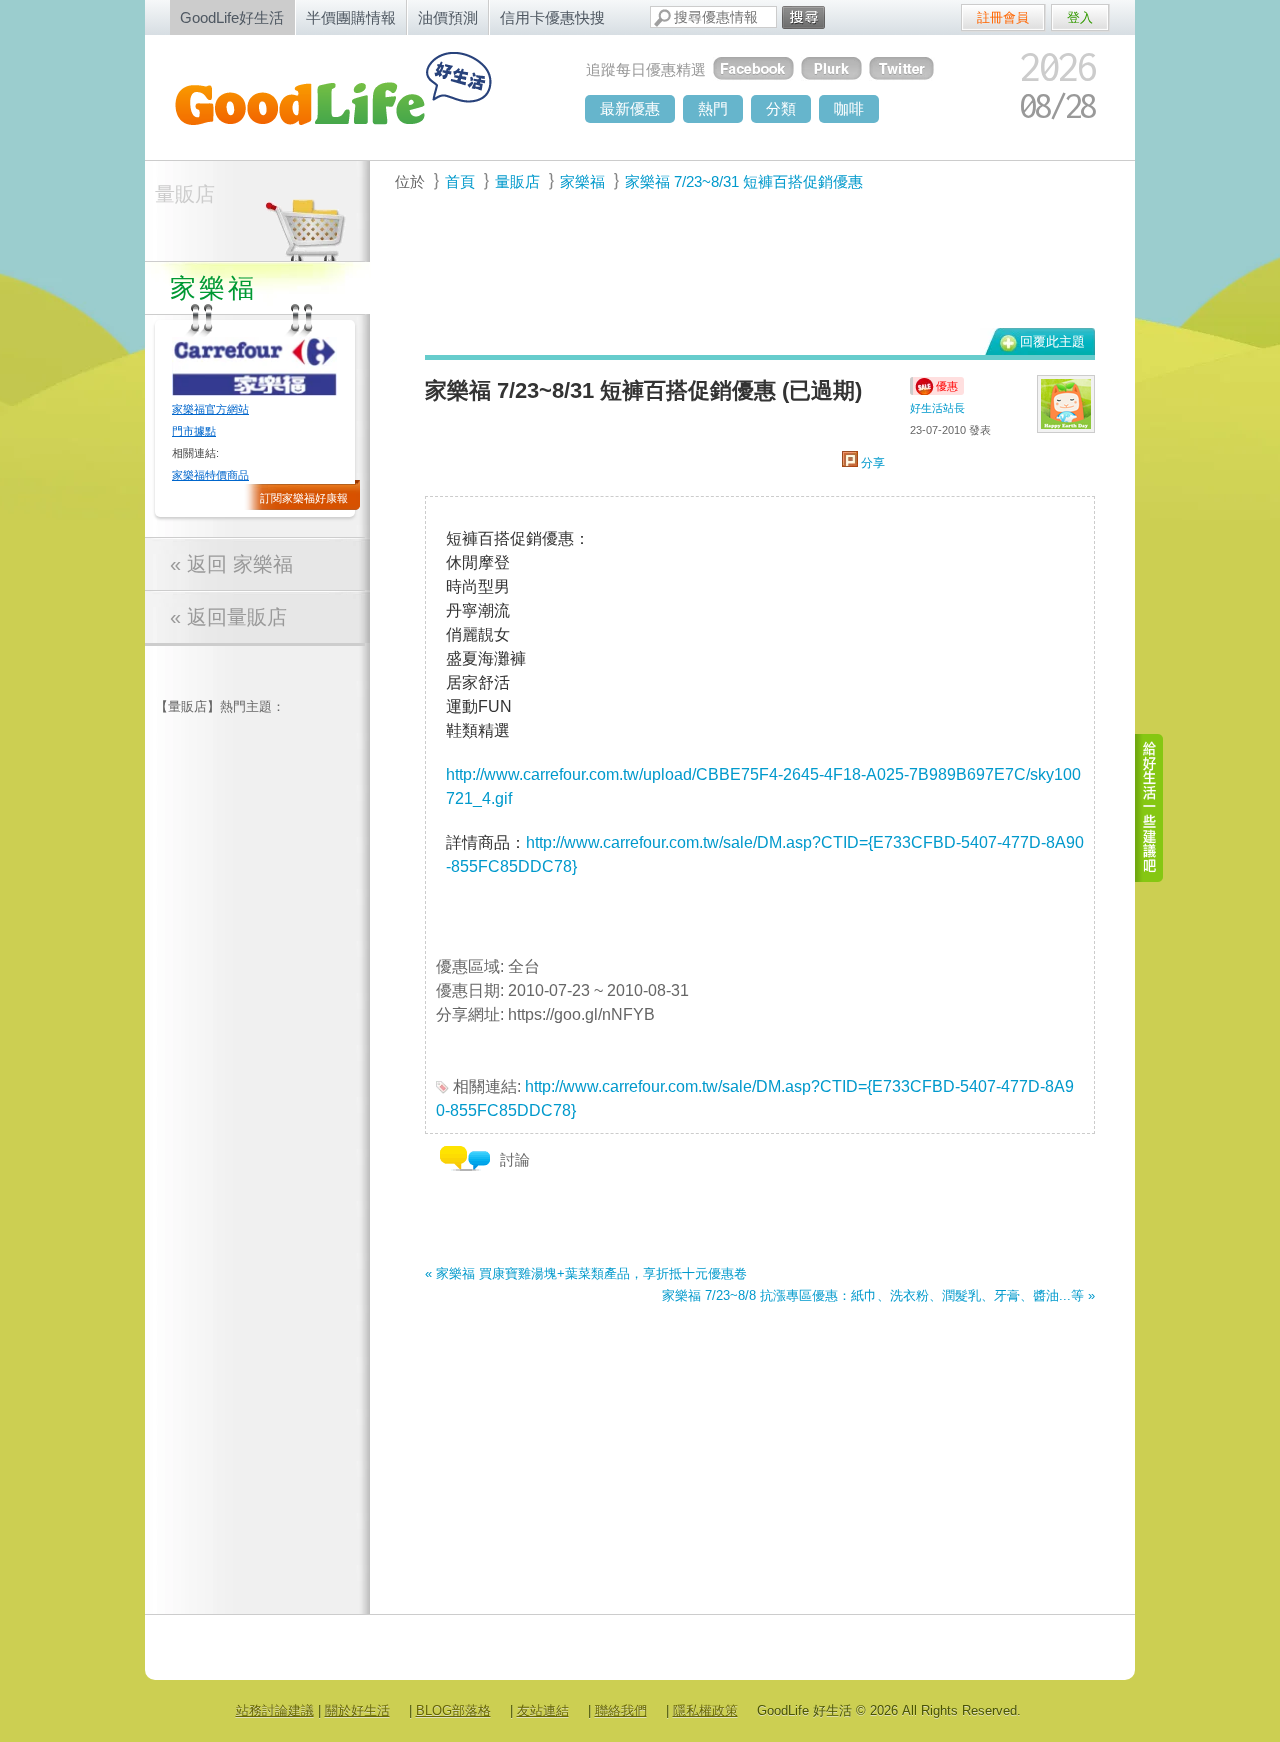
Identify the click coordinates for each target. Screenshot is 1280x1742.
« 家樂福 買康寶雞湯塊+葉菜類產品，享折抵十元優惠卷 (586, 1273)
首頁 (460, 181)
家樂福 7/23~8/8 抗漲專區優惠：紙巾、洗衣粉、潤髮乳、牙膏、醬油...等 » (878, 1295)
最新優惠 (630, 108)
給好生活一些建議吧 (1150, 808)
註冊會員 (1003, 17)
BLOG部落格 (453, 1710)
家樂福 (582, 181)
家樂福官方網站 (210, 409)
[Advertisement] (749, 271)
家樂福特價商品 (210, 475)
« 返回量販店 (228, 617)
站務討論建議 (275, 1710)
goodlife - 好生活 (355, 96)
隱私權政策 (705, 1710)
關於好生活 (357, 1710)
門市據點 (194, 431)
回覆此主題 (1052, 341)
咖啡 (849, 108)
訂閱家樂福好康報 (304, 498)
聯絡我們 (621, 1710)
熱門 (713, 108)
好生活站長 (937, 408)
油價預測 (448, 17)
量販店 (185, 194)
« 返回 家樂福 (231, 564)
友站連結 (543, 1710)
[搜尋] (803, 17)
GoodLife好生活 (232, 17)
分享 (871, 463)
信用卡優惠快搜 (552, 17)
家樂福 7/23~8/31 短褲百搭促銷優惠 (744, 181)
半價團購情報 (351, 17)
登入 (1080, 17)
